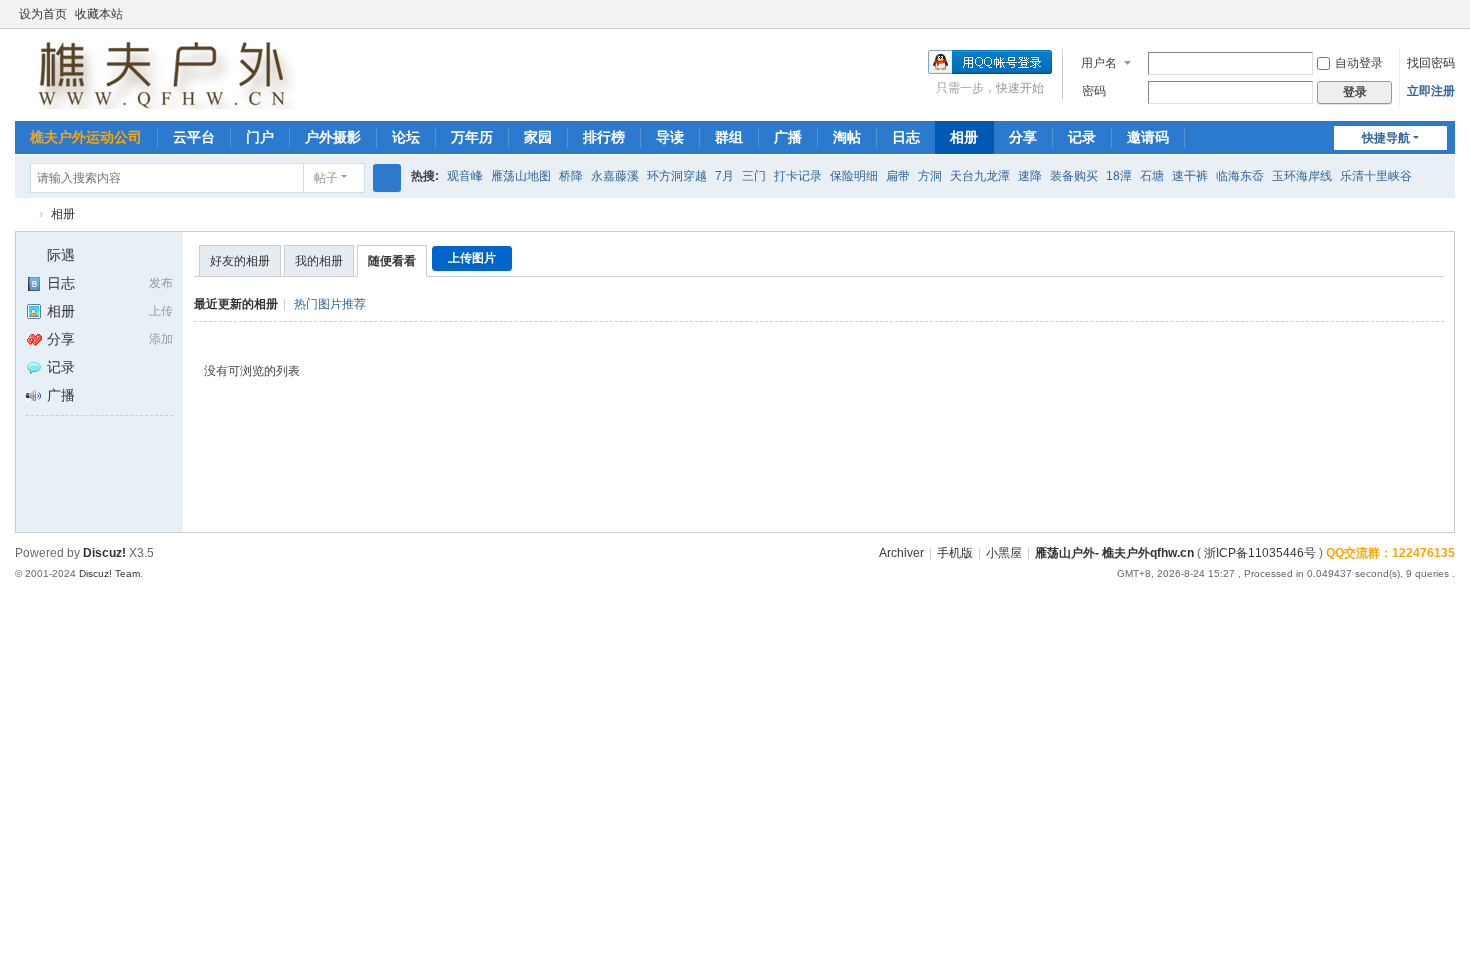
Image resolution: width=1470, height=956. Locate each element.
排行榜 (604, 137)
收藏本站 (99, 14)
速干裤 (1190, 176)
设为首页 (43, 14)
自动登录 (1359, 63)
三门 (754, 176)
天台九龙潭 (980, 176)
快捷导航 (1386, 138)
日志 (906, 137)
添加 (161, 339)
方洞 (930, 176)
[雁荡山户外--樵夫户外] (155, 73)
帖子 (326, 178)
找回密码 (1431, 63)
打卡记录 (798, 176)
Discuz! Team (109, 573)
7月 (724, 176)
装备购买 (1074, 176)
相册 (964, 137)
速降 (1030, 176)
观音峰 (465, 176)
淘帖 (847, 137)
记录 (1082, 137)
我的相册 (319, 261)
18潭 (1119, 176)
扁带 (898, 176)
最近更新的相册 (236, 304)
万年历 (472, 137)
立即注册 (1431, 91)
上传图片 (472, 258)
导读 (670, 137)
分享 (1023, 137)
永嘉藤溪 (615, 176)
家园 (538, 137)
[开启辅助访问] (1450, 14)
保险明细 (854, 176)
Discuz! (104, 553)
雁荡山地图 (521, 176)
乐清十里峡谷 (1376, 176)
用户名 (1099, 63)
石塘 (1152, 176)
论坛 (406, 137)
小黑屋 (1004, 553)
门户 (260, 137)
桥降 (571, 176)
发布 (161, 283)
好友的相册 (240, 261)
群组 (729, 137)
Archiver (901, 553)
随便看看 (392, 261)
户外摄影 (333, 137)
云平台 (194, 137)
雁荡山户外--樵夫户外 (23, 214)
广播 (788, 137)
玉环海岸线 (1302, 176)
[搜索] (387, 178)
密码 (1094, 91)
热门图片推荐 (330, 304)
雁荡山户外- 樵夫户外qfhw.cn (1114, 553)
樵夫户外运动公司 (86, 137)
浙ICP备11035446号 (1260, 553)
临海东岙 (1240, 176)
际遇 (61, 255)
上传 (161, 311)
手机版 (955, 553)
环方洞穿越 (677, 176)
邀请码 (1148, 137)
